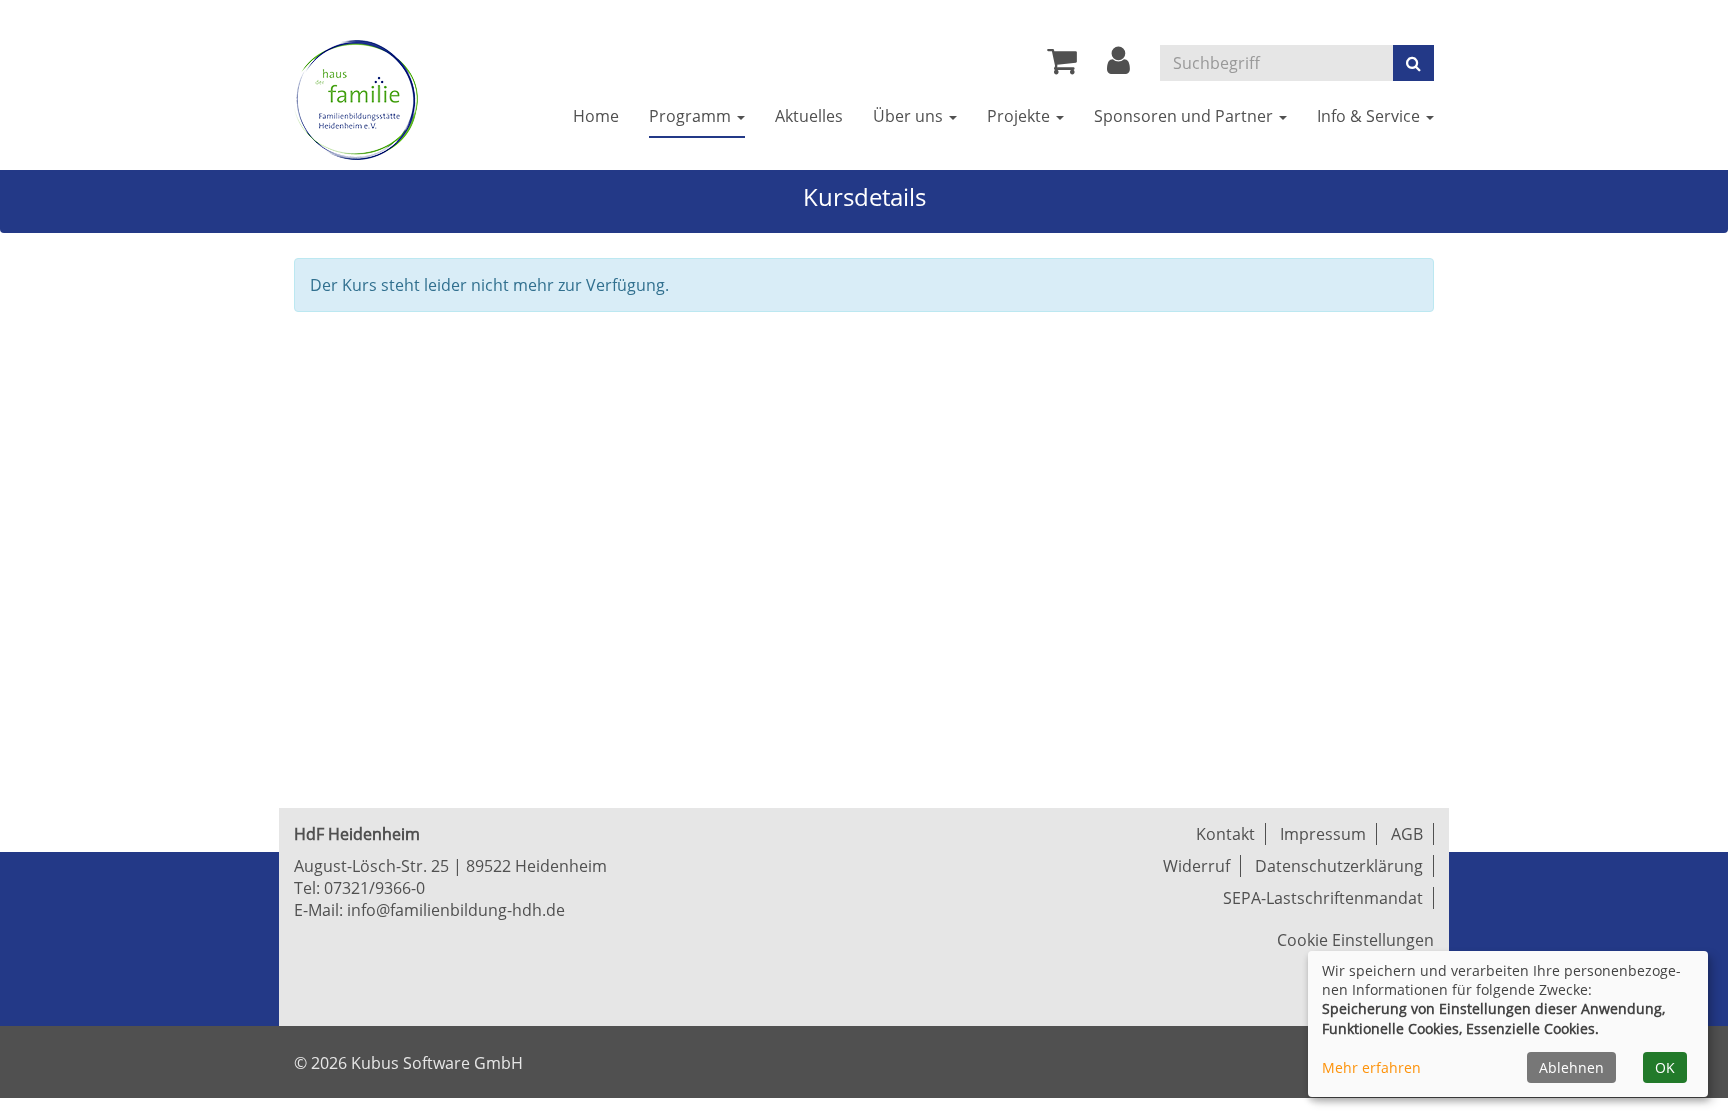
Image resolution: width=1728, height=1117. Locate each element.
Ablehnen (1571, 1067)
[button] (1118, 66)
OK (1665, 1067)
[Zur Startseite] (356, 100)
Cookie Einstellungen (1355, 940)
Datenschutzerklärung (1339, 866)
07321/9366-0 (374, 888)
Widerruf (1196, 866)
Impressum (1323, 834)
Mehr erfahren (1371, 1067)
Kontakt (1225, 834)
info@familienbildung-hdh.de (456, 910)
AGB (1407, 834)
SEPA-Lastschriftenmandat (1323, 898)
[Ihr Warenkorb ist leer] (1062, 66)
